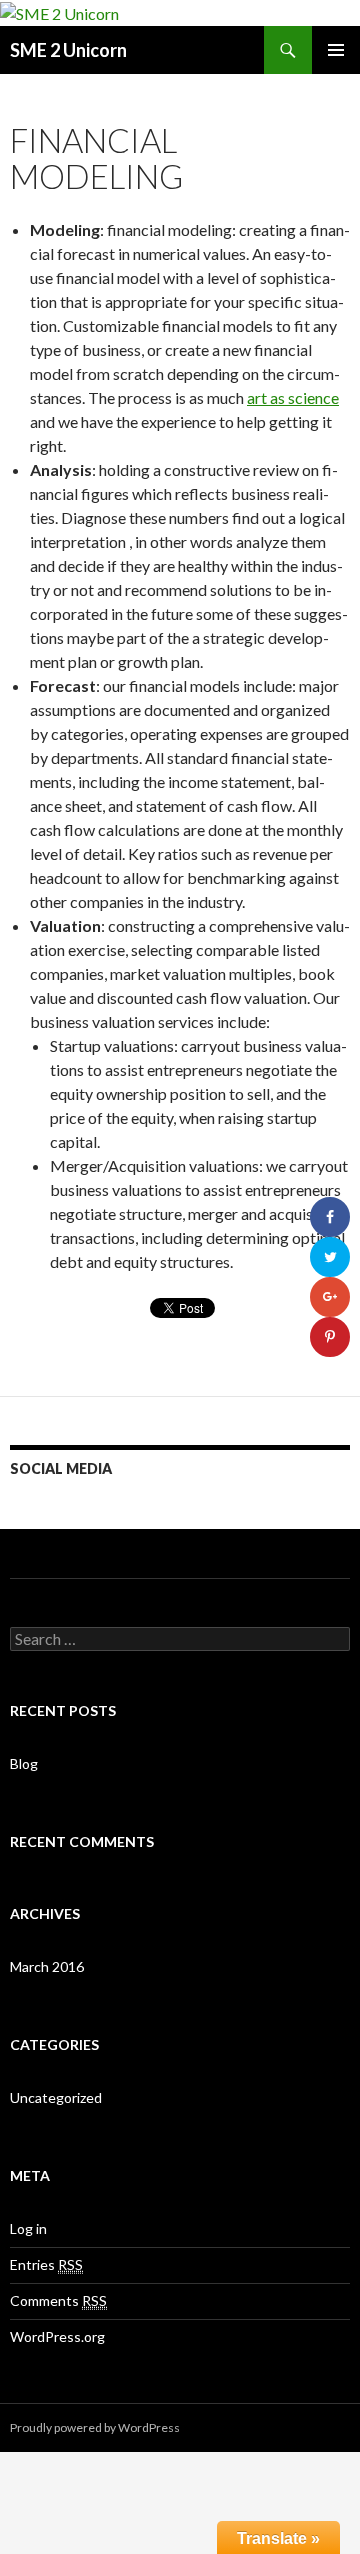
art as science (293, 397)
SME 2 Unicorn (68, 50)
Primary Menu (336, 50)
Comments (58, 2300)
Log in (28, 2228)
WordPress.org (57, 2336)
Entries (46, 2264)
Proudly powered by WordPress (95, 2427)
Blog (24, 1763)
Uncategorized (56, 2097)
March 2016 (47, 1966)
